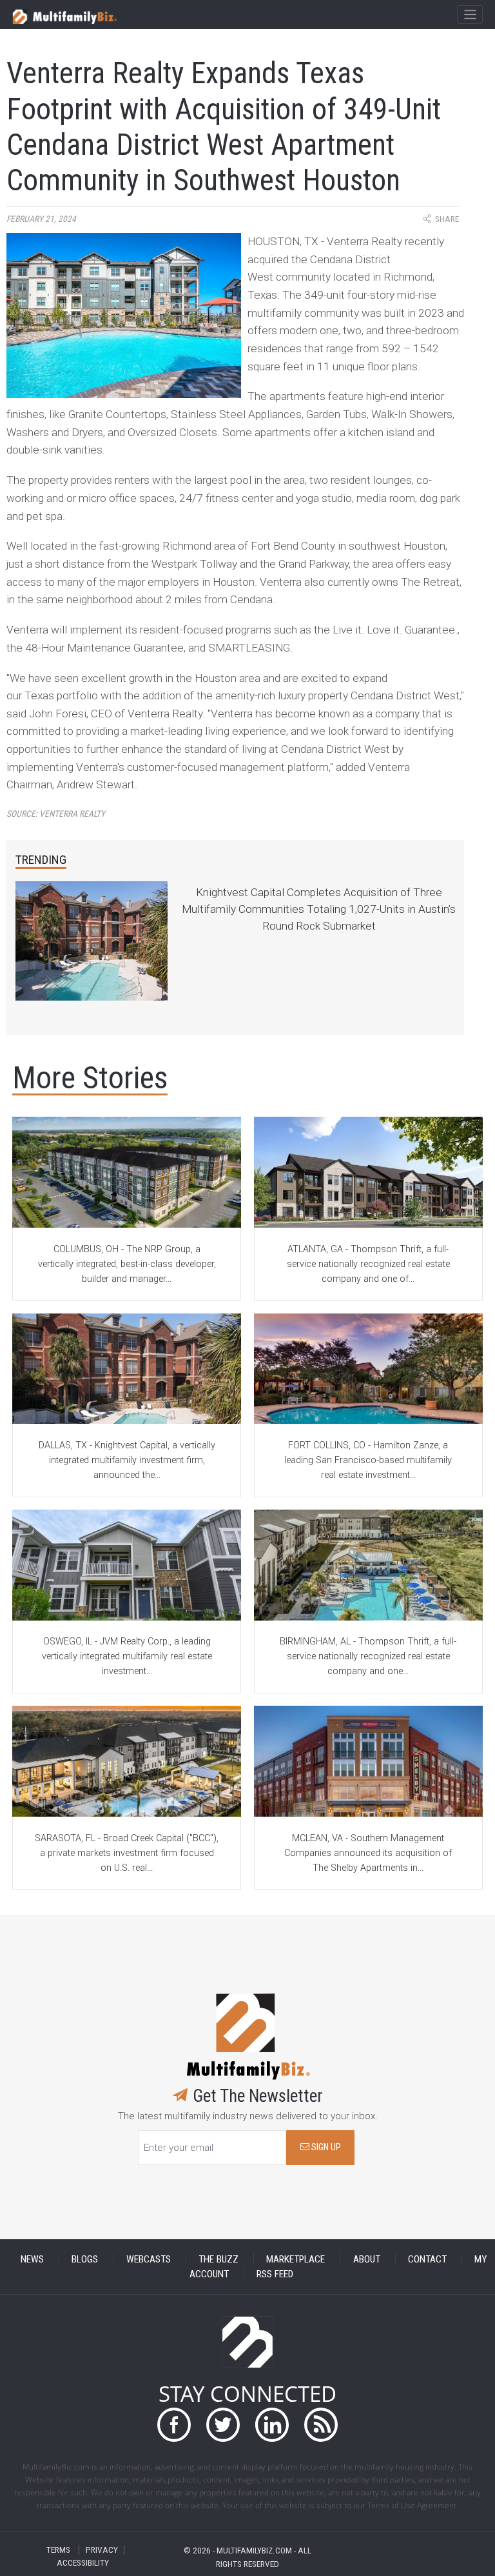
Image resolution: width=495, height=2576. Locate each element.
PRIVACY (102, 2550)
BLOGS (85, 2259)
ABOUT (367, 2259)
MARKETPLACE (296, 2259)
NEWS (32, 2259)
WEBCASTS (149, 2259)
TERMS (58, 2550)
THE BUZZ (218, 2259)
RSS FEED (275, 2273)
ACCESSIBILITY (83, 2563)
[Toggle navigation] (470, 15)
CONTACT (427, 2259)
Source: (56, 814)
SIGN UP (325, 2147)
